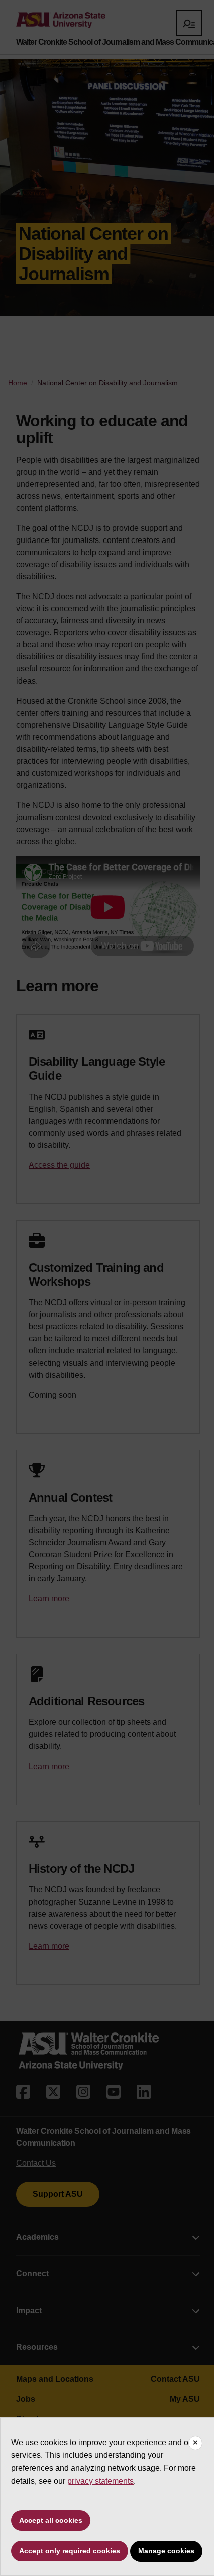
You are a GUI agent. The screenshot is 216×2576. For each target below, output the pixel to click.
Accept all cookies (51, 2520)
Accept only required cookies (70, 2551)
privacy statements (100, 2481)
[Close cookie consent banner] (195, 2443)
